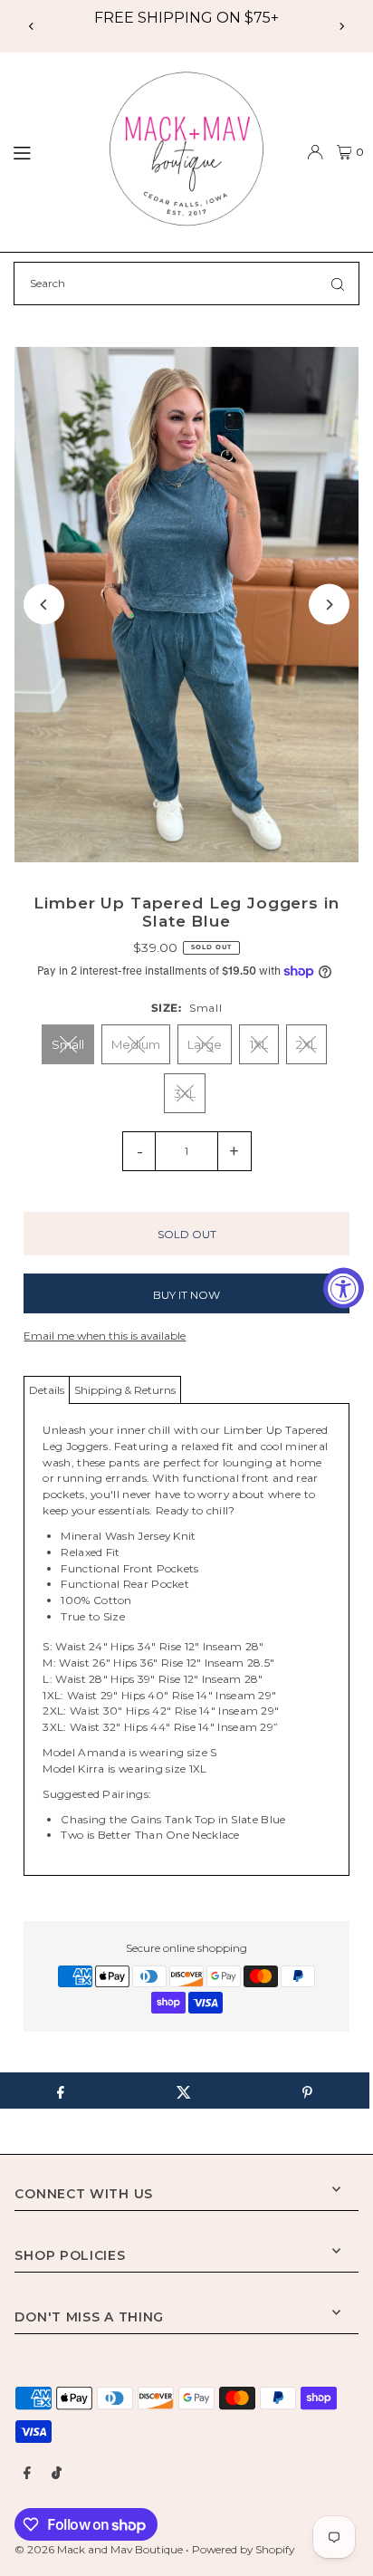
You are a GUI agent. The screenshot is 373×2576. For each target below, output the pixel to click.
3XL (185, 1093)
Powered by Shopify (243, 2549)
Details (47, 1390)
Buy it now (186, 1295)
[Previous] (32, 26)
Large (205, 1044)
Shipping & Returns (125, 1390)
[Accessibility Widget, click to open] (344, 1288)
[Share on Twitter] (183, 2091)
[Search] (338, 284)
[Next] (341, 26)
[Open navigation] (47, 151)
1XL (259, 1044)
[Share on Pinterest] (307, 2091)
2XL (306, 1044)
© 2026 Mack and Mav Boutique (100, 2549)
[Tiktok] (57, 2474)
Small (68, 1044)
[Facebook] (27, 2474)
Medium (136, 1044)
